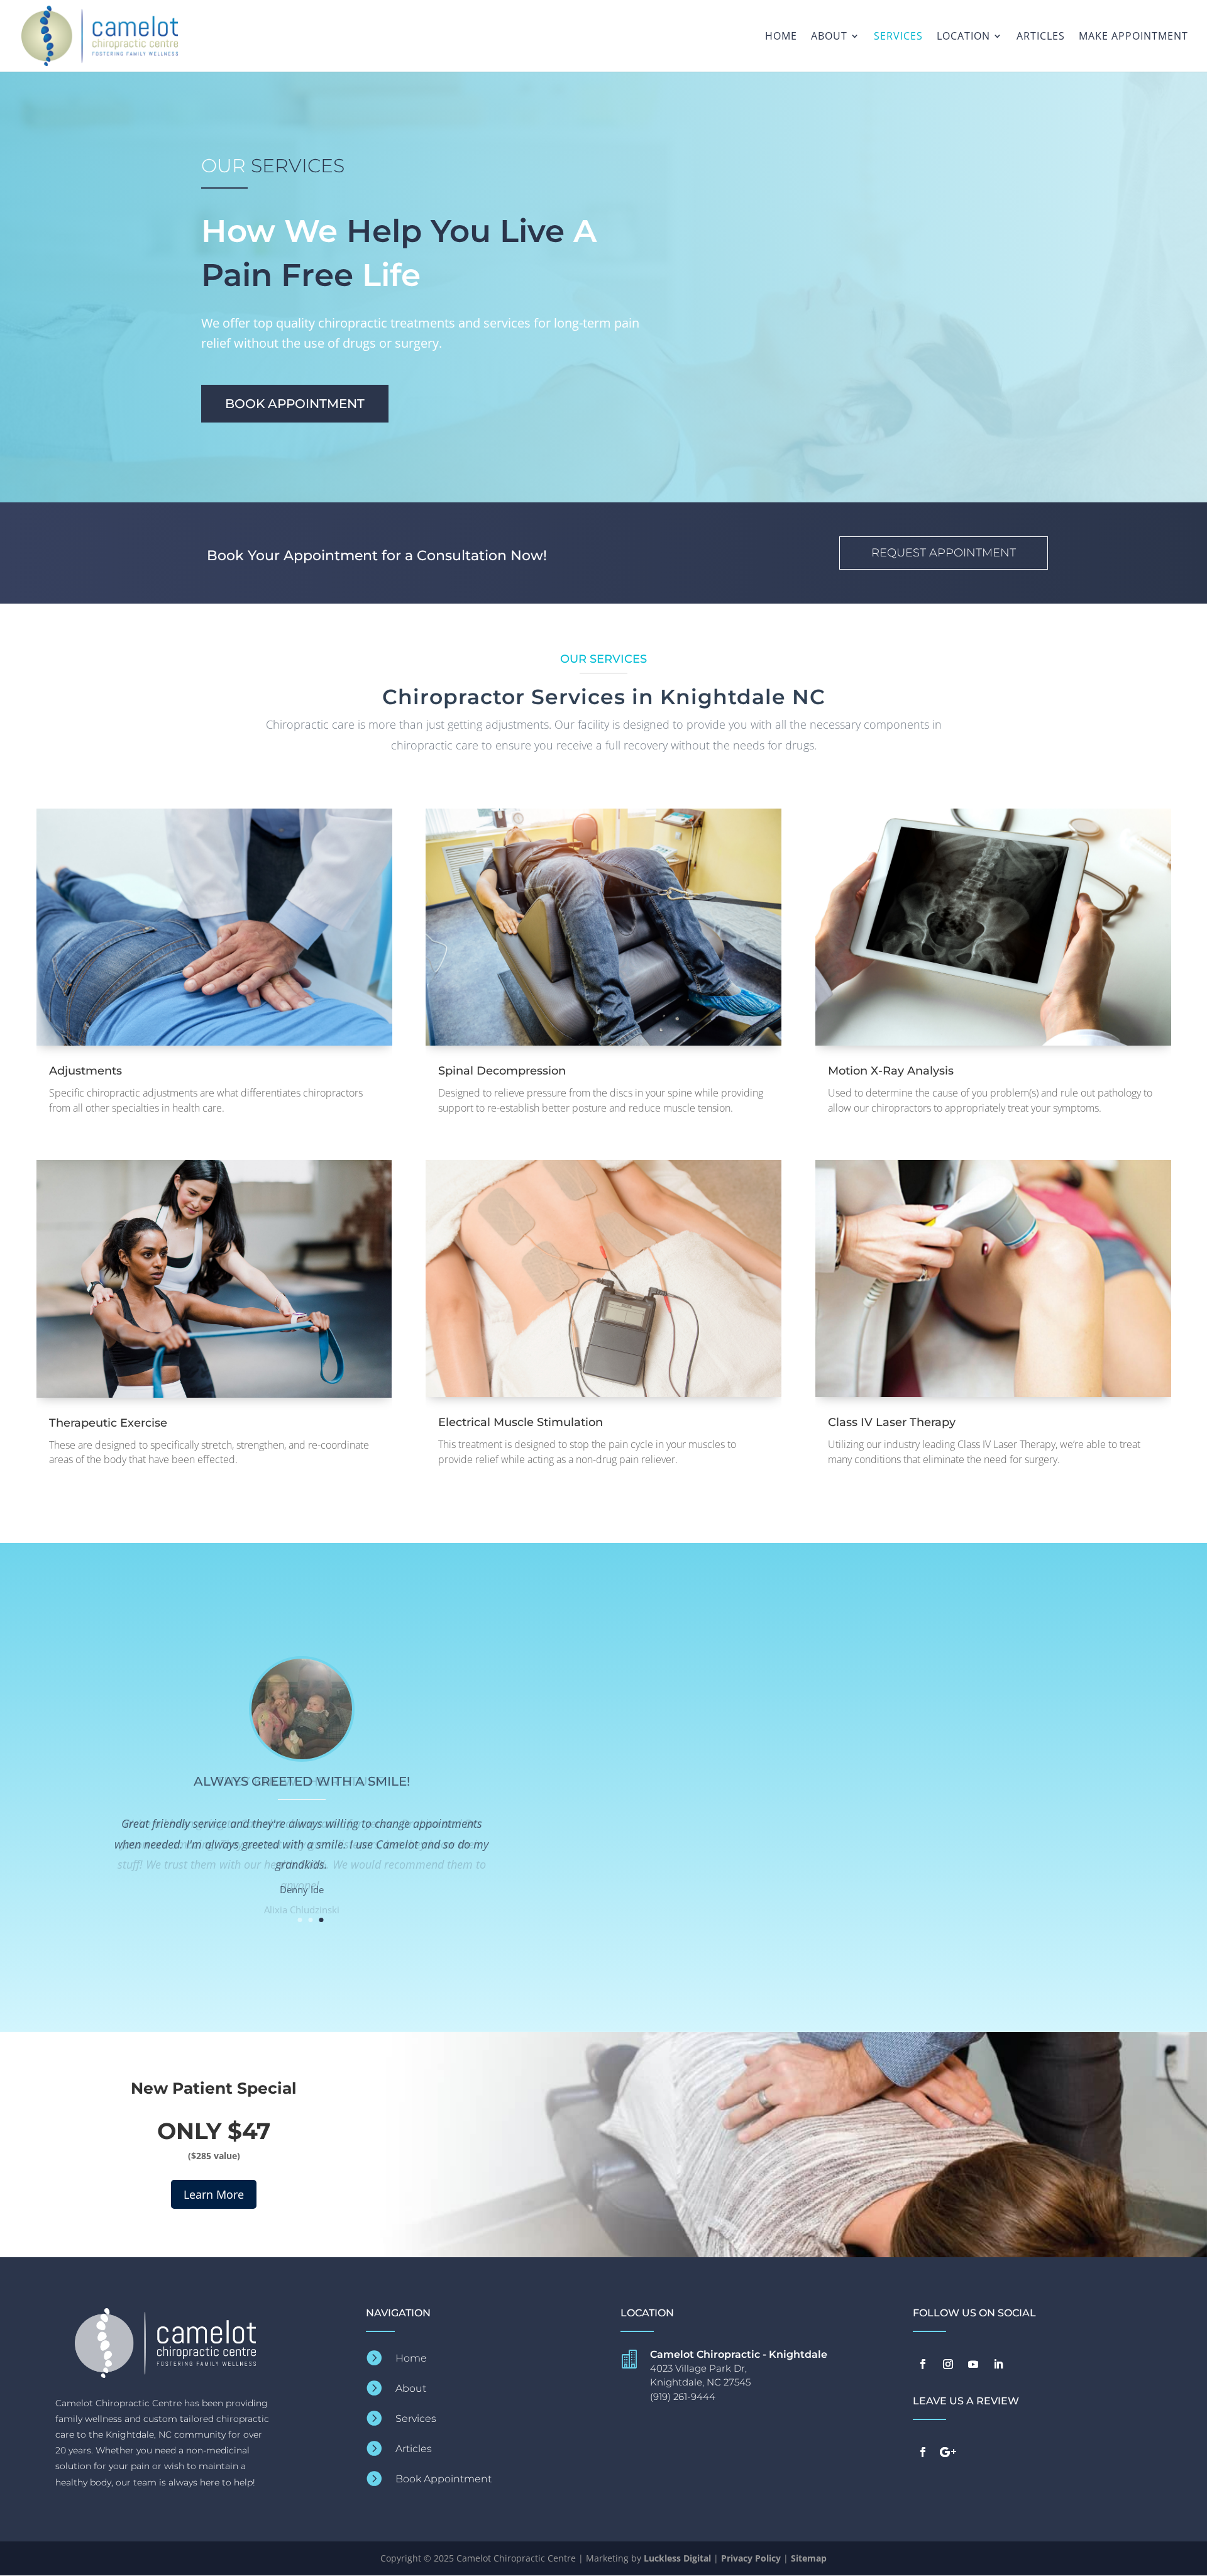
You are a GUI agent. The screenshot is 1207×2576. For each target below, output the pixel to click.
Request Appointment (944, 553)
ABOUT (829, 37)
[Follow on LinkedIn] (998, 2364)
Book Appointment (295, 404)
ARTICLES (1041, 37)
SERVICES (898, 37)
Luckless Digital (677, 2558)
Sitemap (809, 2558)
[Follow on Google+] (948, 2452)
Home (781, 37)
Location (963, 37)
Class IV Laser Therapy (892, 1422)
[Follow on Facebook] (923, 2364)
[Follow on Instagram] (948, 2364)
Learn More (214, 2194)
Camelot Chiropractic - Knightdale (739, 2354)
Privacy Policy (751, 2558)
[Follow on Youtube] (973, 2364)
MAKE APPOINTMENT (1133, 37)
